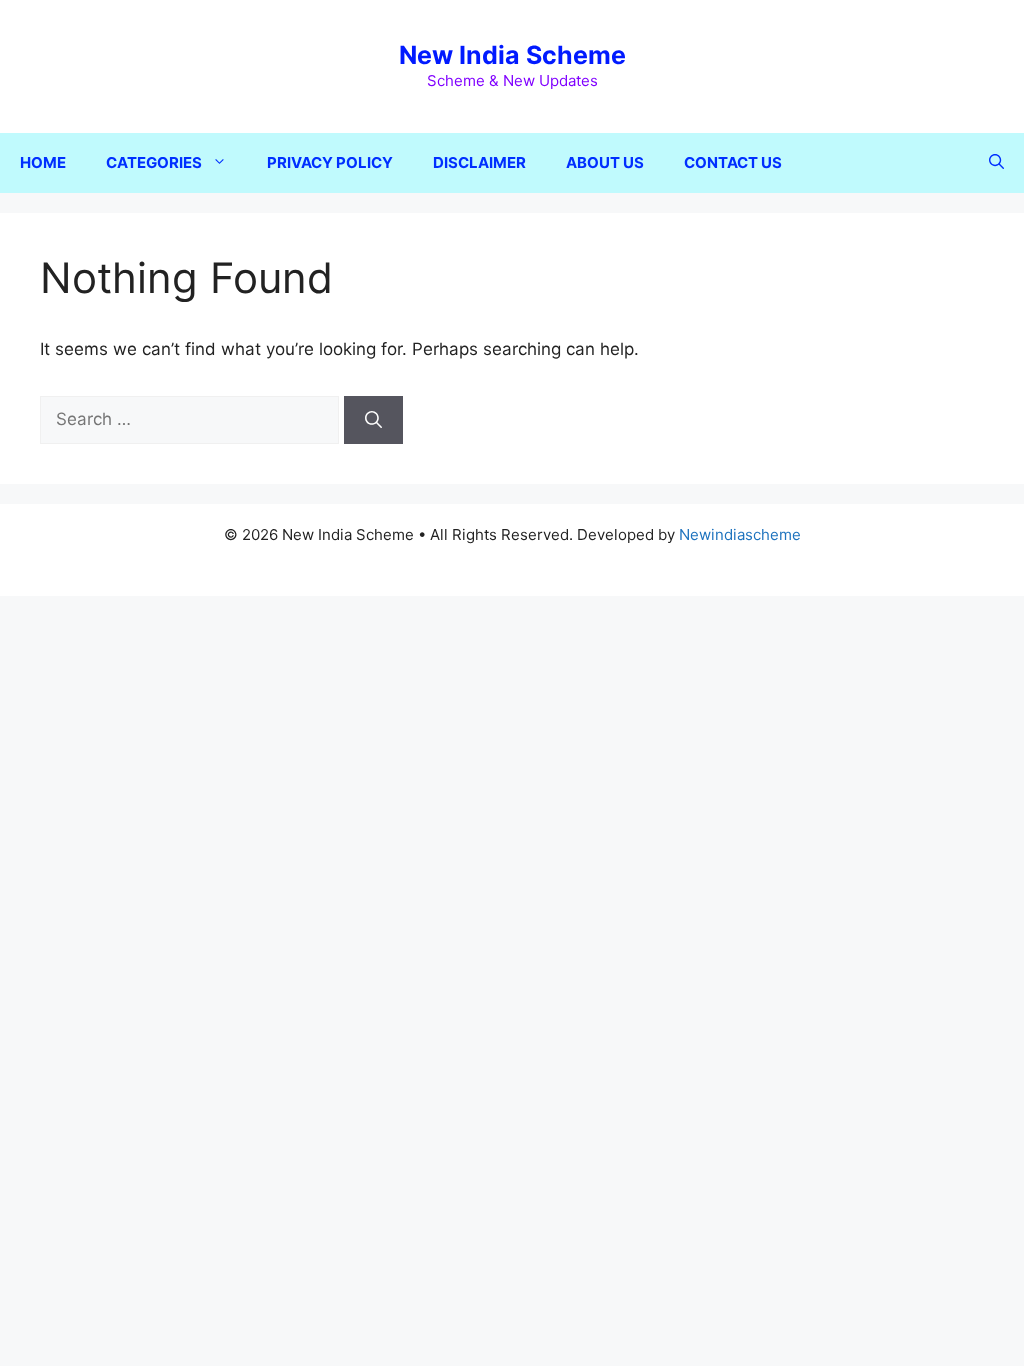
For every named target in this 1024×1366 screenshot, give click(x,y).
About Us (605, 162)
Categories (154, 162)
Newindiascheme (740, 534)
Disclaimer (479, 162)
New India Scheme (512, 55)
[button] (996, 163)
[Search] (373, 420)
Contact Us (733, 162)
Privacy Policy (330, 162)
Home (43, 162)
